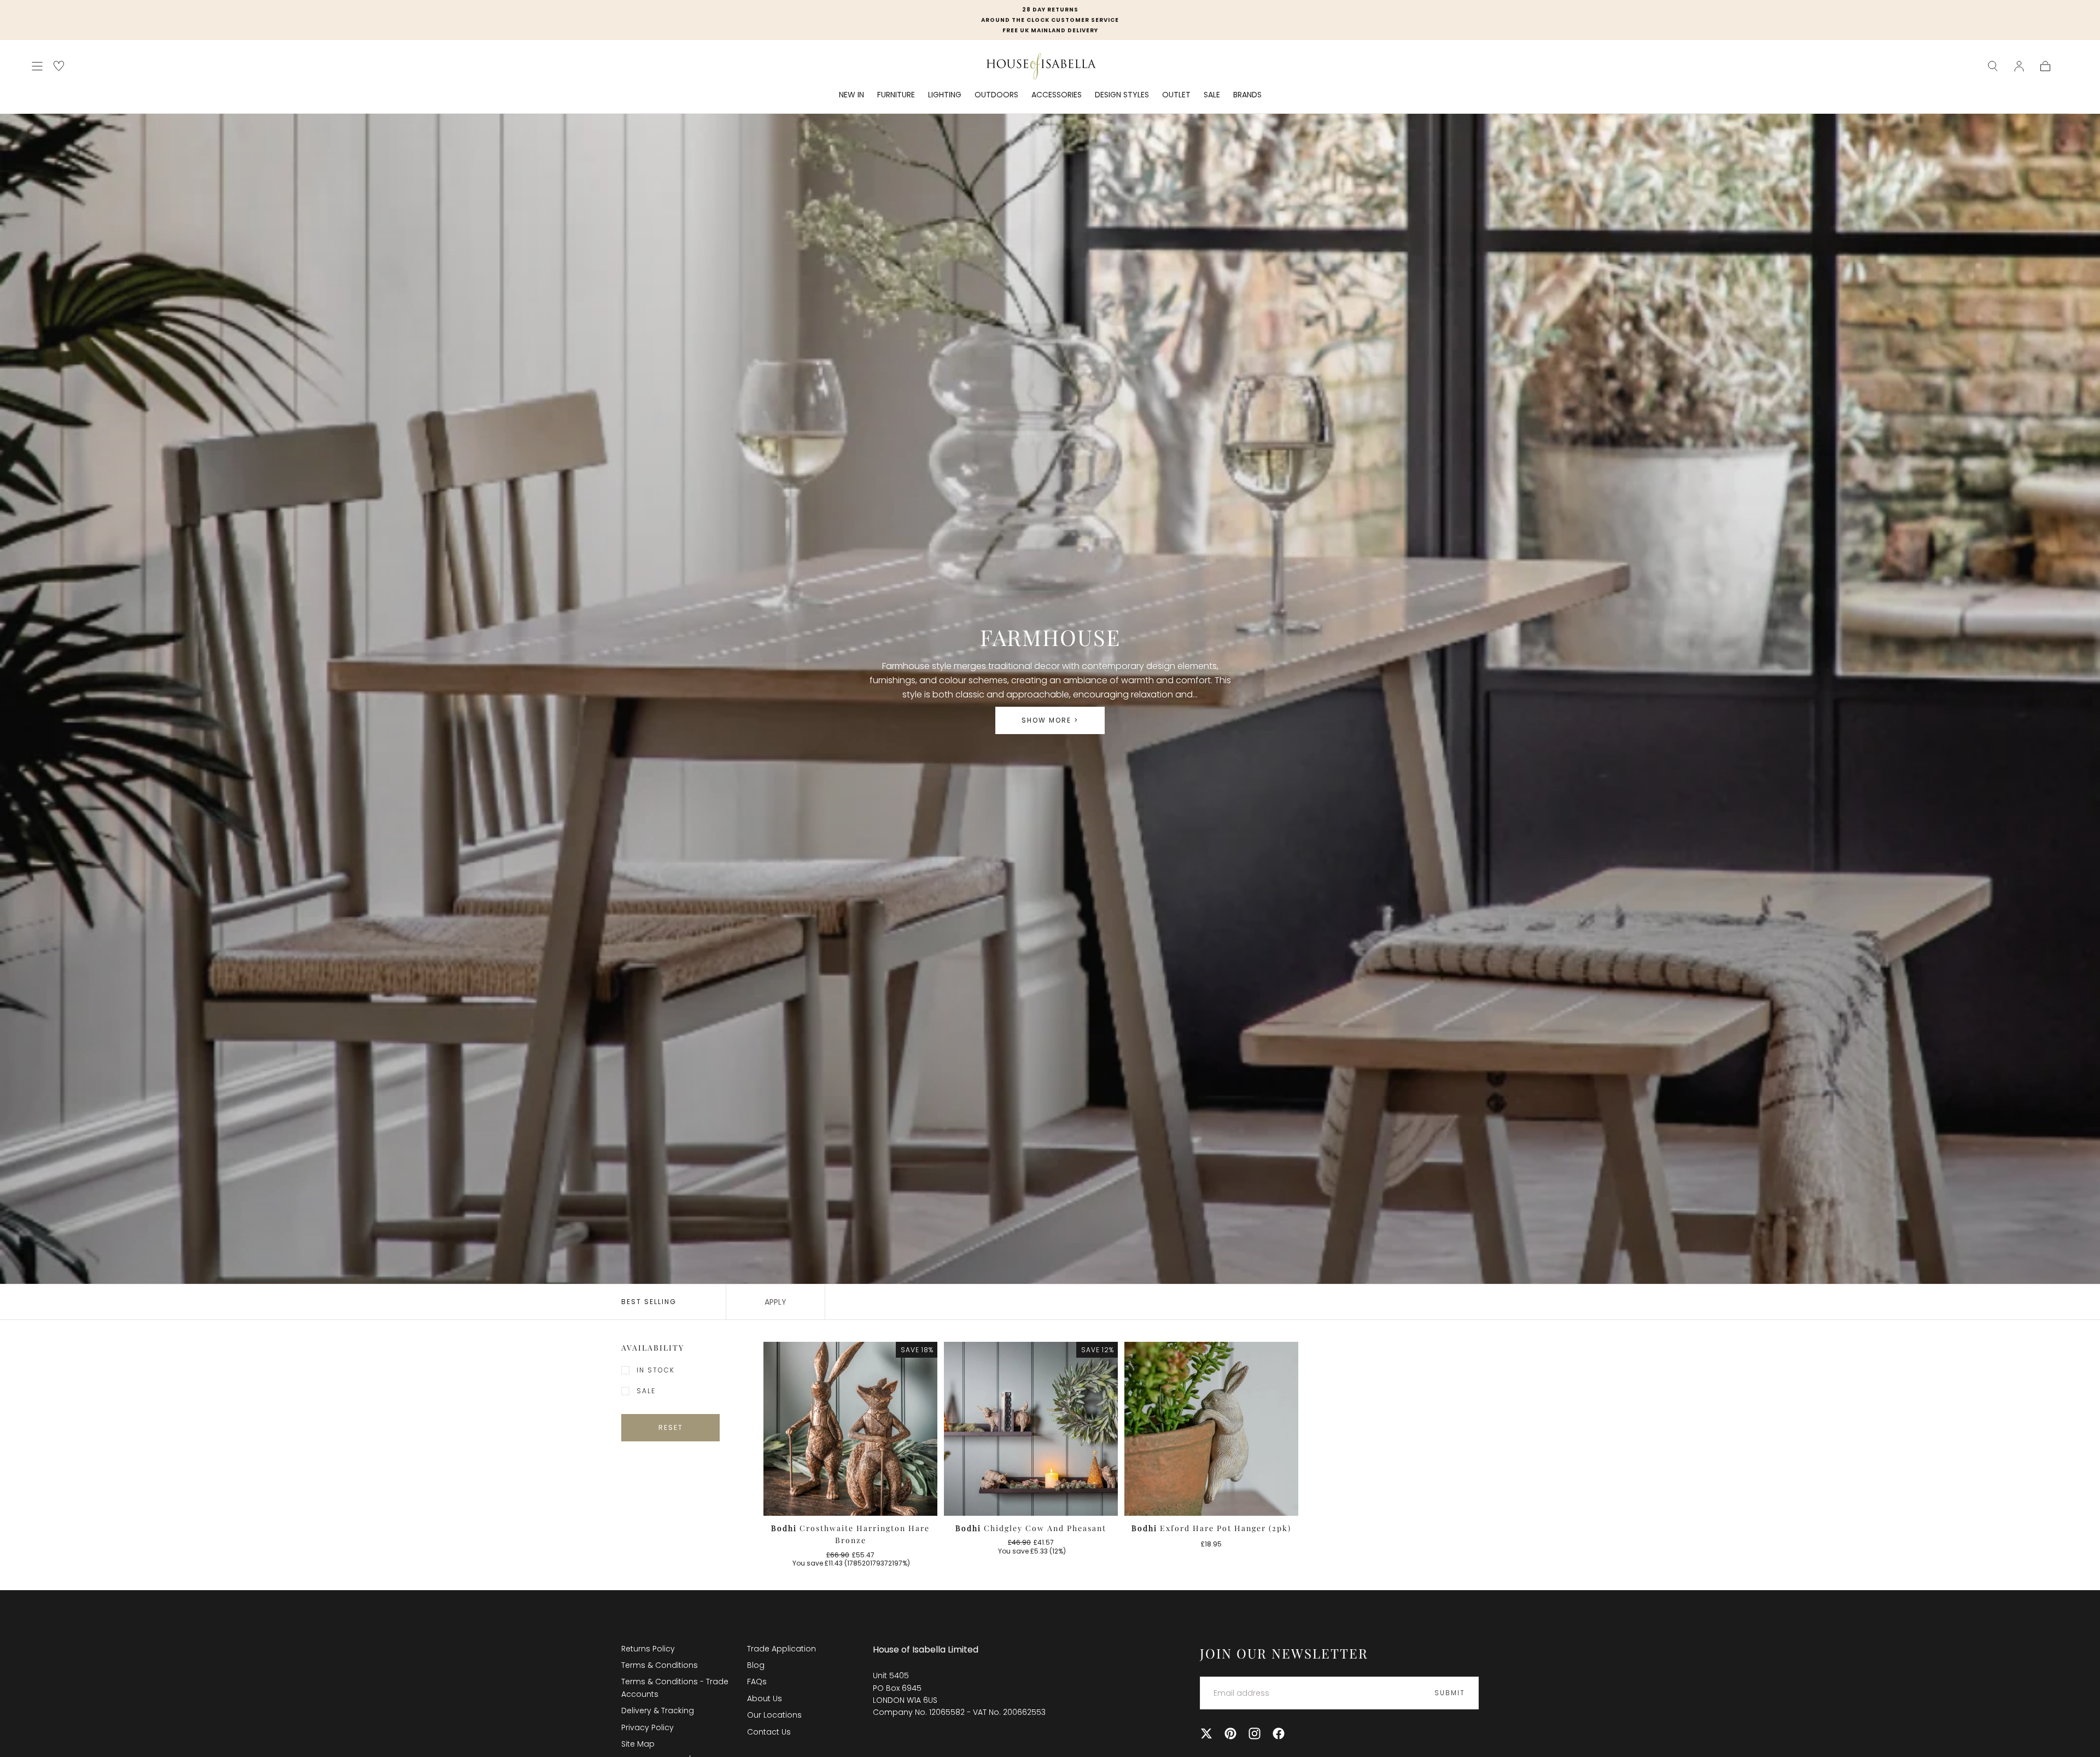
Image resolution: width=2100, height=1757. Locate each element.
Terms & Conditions (660, 1665)
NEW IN (851, 95)
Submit (1450, 1693)
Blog (756, 1665)
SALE (1212, 95)
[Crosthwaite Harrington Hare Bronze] (850, 1429)
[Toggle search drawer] (1993, 66)
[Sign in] (2019, 66)
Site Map (638, 1744)
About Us (765, 1698)
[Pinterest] (1230, 1733)
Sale (646, 1391)
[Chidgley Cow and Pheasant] (1031, 1429)
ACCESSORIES (1057, 95)
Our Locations (774, 1715)
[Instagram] (1255, 1733)
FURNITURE (896, 95)
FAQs (757, 1682)
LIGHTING (945, 95)
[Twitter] (1206, 1733)
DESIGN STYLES (1122, 95)
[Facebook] (1279, 1733)
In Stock (656, 1370)
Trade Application (781, 1649)
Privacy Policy (647, 1727)
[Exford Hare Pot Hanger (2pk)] (1211, 1429)
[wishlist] (59, 66)
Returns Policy (648, 1649)
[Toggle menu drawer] (37, 66)
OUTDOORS (996, 95)
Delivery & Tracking (658, 1711)
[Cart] (2045, 66)
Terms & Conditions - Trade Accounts (675, 1688)
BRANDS (1247, 95)
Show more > (1050, 720)
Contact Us (769, 1732)
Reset (671, 1427)
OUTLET (1176, 95)
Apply (775, 1302)
